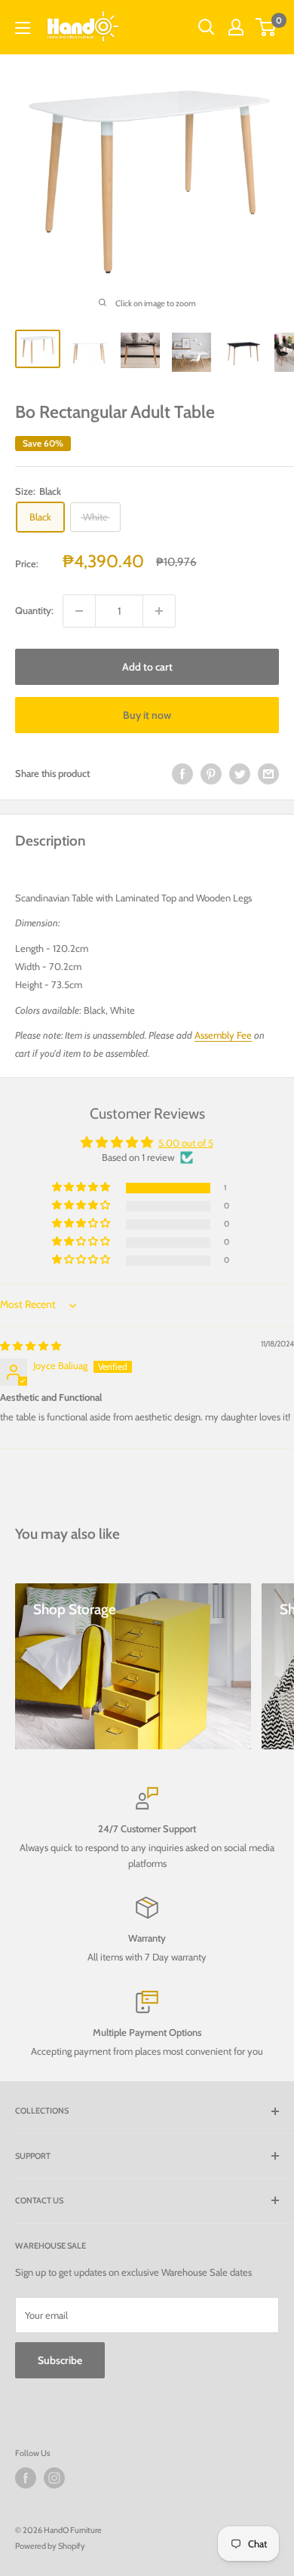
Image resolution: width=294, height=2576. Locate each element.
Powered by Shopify (50, 2546)
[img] (31, 1346)
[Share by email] (268, 774)
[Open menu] (23, 28)
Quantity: (34, 610)
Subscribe (60, 2360)
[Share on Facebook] (182, 774)
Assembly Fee (223, 1035)
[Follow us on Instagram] (54, 2478)
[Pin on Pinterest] (211, 774)
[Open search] (207, 27)
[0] (266, 27)
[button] (82, 1188)
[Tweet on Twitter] (240, 774)
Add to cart (147, 667)
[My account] (236, 27)
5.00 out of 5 (186, 1143)
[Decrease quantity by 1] (79, 611)
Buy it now (147, 715)
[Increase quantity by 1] (159, 611)
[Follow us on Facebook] (26, 2478)
